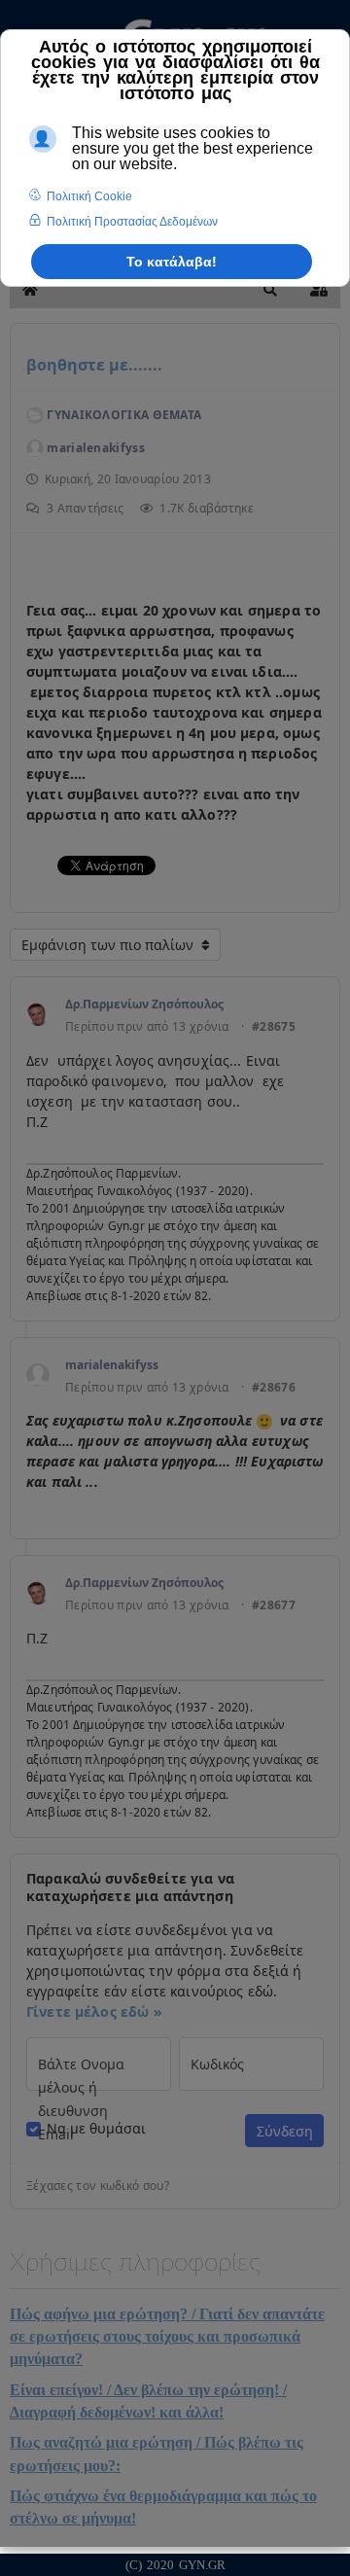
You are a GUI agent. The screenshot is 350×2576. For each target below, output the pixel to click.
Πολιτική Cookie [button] (89, 196)
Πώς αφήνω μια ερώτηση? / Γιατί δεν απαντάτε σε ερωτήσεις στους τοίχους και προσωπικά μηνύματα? (167, 2337)
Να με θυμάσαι (96, 2129)
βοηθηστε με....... (94, 365)
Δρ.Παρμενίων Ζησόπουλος (144, 1004)
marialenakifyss (112, 1365)
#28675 (274, 1027)
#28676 (274, 1388)
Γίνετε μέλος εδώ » (94, 2011)
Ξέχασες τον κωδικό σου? (98, 2186)
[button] (270, 290)
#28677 (274, 1606)
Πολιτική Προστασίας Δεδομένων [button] (132, 222)
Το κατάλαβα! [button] (172, 262)
